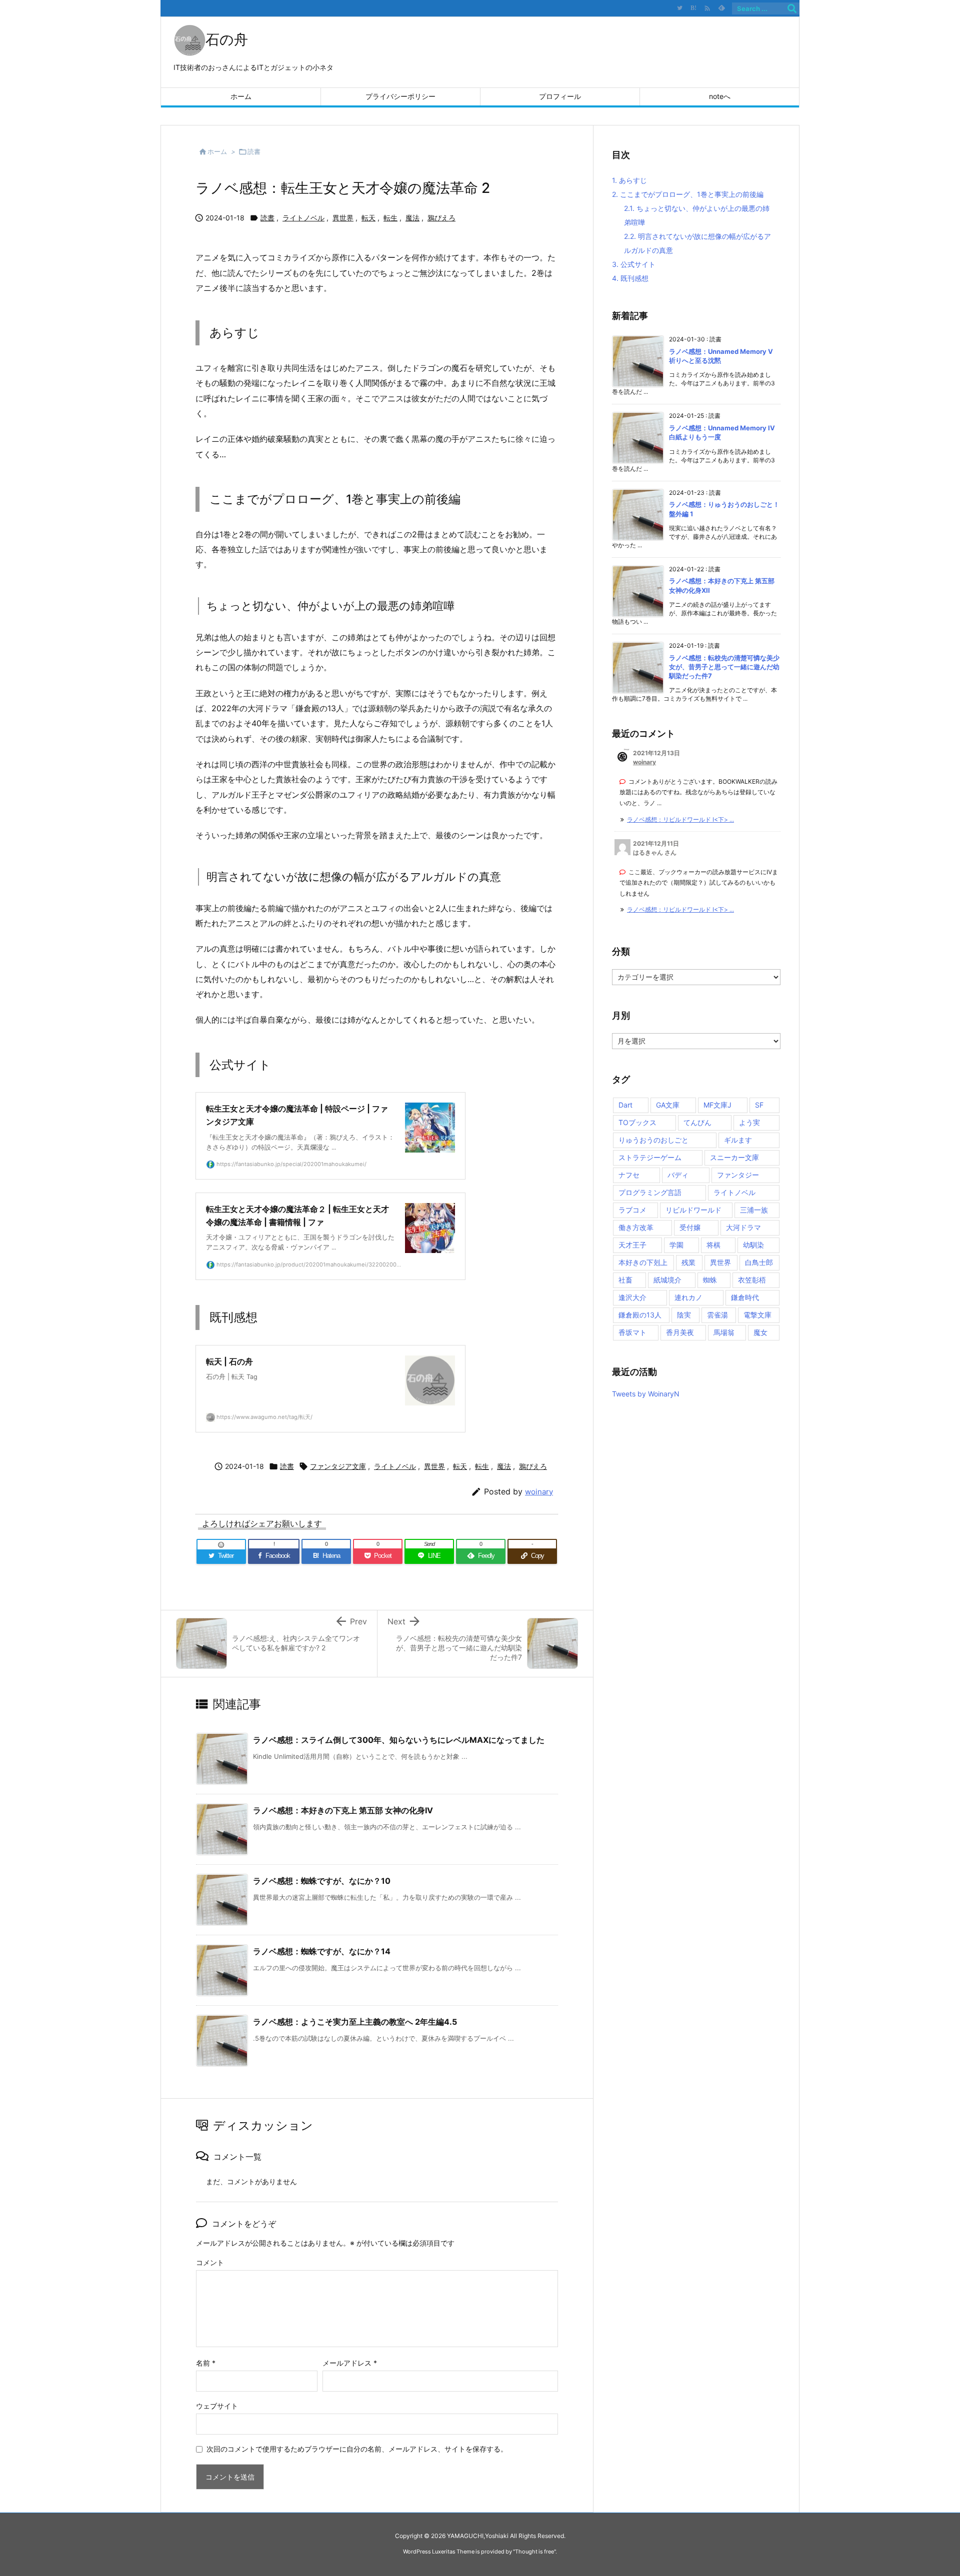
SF (759, 1105)
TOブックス (637, 1122)
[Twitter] (679, 8)
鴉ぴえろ (441, 218)
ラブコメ (632, 1210)
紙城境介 (667, 1280)
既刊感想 (630, 278)
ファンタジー (738, 1175)
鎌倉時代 (745, 1297)
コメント (210, 2262)
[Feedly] (721, 8)
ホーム (217, 151)
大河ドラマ (743, 1227)
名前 (206, 2363)
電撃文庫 (757, 1315)
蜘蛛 (710, 1280)
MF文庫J (717, 1105)
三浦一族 (754, 1210)
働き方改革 (636, 1227)
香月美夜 (680, 1332)
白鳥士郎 (759, 1262)
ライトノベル (303, 218)
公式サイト (634, 264)
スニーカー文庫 (734, 1157)
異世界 (343, 218)
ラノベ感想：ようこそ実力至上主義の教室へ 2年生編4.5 (355, 2022)
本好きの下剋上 (643, 1262)
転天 (368, 218)
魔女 (760, 1332)
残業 (688, 1262)
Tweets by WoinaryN (646, 1394)
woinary (539, 1492)
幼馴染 (753, 1245)
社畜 (625, 1280)
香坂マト (632, 1332)
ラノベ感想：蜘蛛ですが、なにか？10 (322, 1881)
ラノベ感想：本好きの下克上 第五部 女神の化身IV (343, 1810)
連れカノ (688, 1297)
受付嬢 (690, 1227)
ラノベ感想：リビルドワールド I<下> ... (680, 819)
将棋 (713, 1245)
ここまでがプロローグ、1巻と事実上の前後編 (688, 194)
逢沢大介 (632, 1297)
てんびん (697, 1122)
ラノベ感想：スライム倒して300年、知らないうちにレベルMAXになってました (399, 1740)
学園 (676, 1245)
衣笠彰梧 (752, 1280)
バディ (678, 1175)
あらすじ (629, 180)
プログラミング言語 (650, 1192)
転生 (390, 218)
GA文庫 (668, 1105)
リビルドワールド (693, 1210)
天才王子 (632, 1245)
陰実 (684, 1315)
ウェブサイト (217, 2406)
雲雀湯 (717, 1315)
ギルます (738, 1140)
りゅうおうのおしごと (653, 1140)
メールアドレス (350, 2363)
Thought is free (534, 2552)
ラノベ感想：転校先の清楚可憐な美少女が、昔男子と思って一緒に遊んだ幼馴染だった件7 (724, 667)
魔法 (412, 218)
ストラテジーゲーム (650, 1157)
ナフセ (629, 1175)
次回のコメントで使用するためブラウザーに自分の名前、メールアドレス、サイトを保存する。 (357, 2449)
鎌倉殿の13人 (640, 1315)
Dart (625, 1105)
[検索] (792, 8)
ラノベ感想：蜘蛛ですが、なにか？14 (322, 1951)
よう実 (749, 1122)
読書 (254, 151)
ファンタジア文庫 (338, 1466)
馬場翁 (724, 1332)
